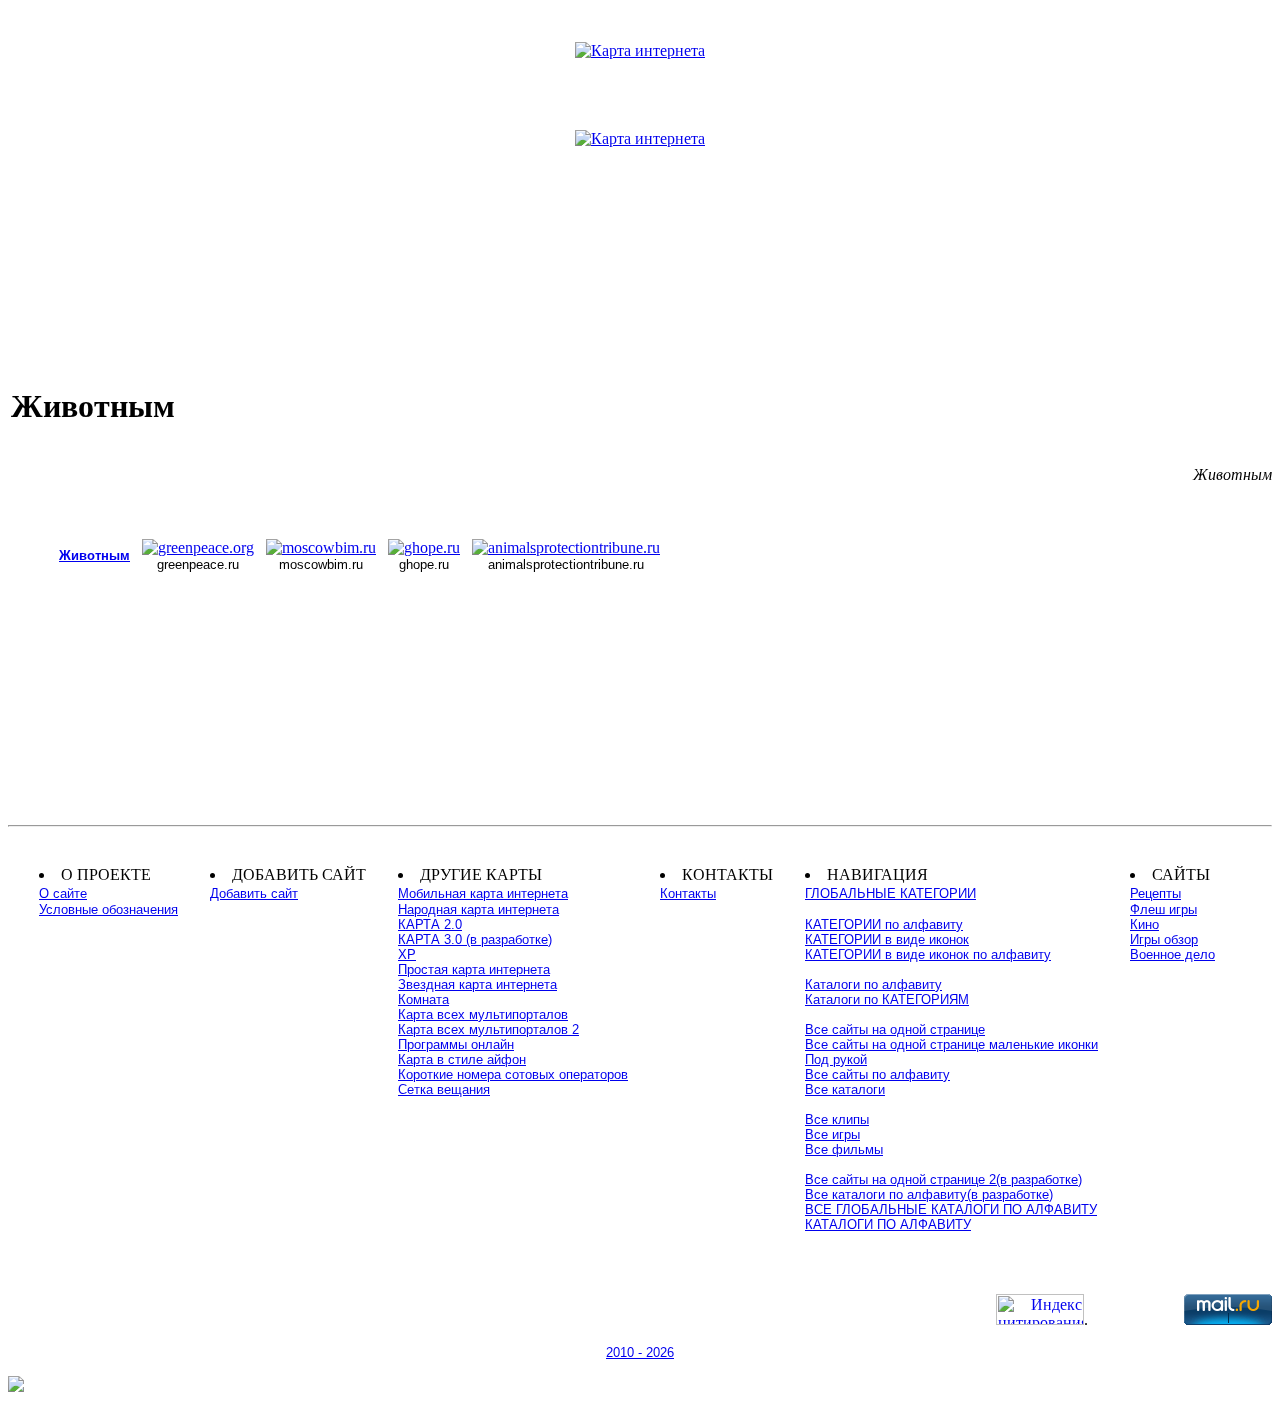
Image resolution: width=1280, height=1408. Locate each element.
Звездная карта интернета (477, 984)
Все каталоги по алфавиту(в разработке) (929, 1194)
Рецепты (1155, 893)
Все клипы (837, 1119)
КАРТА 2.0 (430, 924)
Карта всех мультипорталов (483, 1014)
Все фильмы (844, 1149)
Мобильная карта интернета (483, 893)
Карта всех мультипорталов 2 (488, 1029)
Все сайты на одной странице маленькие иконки (951, 1044)
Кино (1144, 924)
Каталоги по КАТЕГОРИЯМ (887, 999)
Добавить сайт (254, 893)
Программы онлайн (456, 1044)
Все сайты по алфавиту (877, 1074)
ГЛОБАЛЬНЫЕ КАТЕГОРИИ (890, 893)
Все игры (832, 1134)
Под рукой (836, 1059)
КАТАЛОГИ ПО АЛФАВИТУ (888, 1224)
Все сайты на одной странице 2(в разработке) (943, 1179)
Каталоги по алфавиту (873, 984)
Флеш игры (1163, 909)
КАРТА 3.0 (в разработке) (475, 939)
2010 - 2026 (640, 1352)
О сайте (63, 893)
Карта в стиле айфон (462, 1059)
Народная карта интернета (478, 909)
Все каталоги (845, 1089)
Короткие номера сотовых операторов (513, 1074)
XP (407, 954)
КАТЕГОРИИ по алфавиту (884, 924)
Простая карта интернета (474, 969)
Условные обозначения (108, 909)
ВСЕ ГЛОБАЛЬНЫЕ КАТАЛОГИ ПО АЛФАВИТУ (951, 1209)
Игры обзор (1164, 939)
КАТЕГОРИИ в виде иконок (887, 939)
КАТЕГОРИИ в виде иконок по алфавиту (928, 954)
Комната (423, 999)
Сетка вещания (444, 1089)
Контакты (688, 893)
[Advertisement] (640, 229)
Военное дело (1172, 954)
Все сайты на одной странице (895, 1029)
